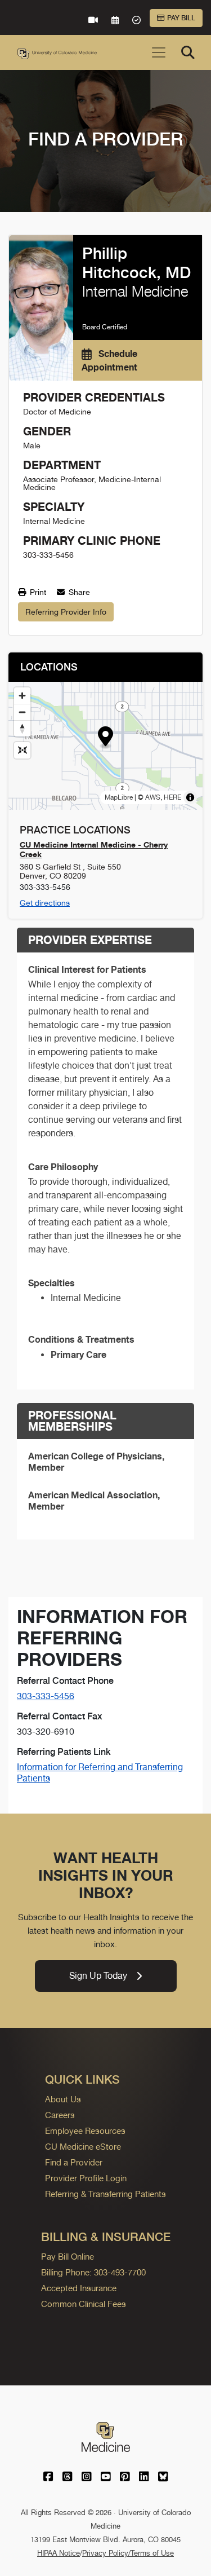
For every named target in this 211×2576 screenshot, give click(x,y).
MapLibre (119, 797)
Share (78, 592)
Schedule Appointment (109, 360)
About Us (63, 2099)
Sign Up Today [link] (98, 1976)
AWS (153, 797)
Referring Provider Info (66, 612)
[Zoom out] (22, 712)
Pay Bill (181, 18)
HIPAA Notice (59, 2553)
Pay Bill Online (68, 2257)
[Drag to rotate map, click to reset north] (22, 728)
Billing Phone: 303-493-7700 (93, 2272)
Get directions (45, 903)
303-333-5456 (46, 1696)
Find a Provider (74, 2162)
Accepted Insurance (79, 2288)
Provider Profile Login (86, 2178)
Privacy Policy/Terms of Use (128, 2553)
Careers (60, 2115)
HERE (172, 797)
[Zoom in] (22, 696)
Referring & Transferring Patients (105, 2194)
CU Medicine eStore (83, 2147)
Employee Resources (85, 2131)
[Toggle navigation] (159, 52)
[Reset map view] (22, 750)
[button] (105, 738)
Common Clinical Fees (84, 2304)
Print (37, 592)
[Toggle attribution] (190, 797)
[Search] (188, 52)
